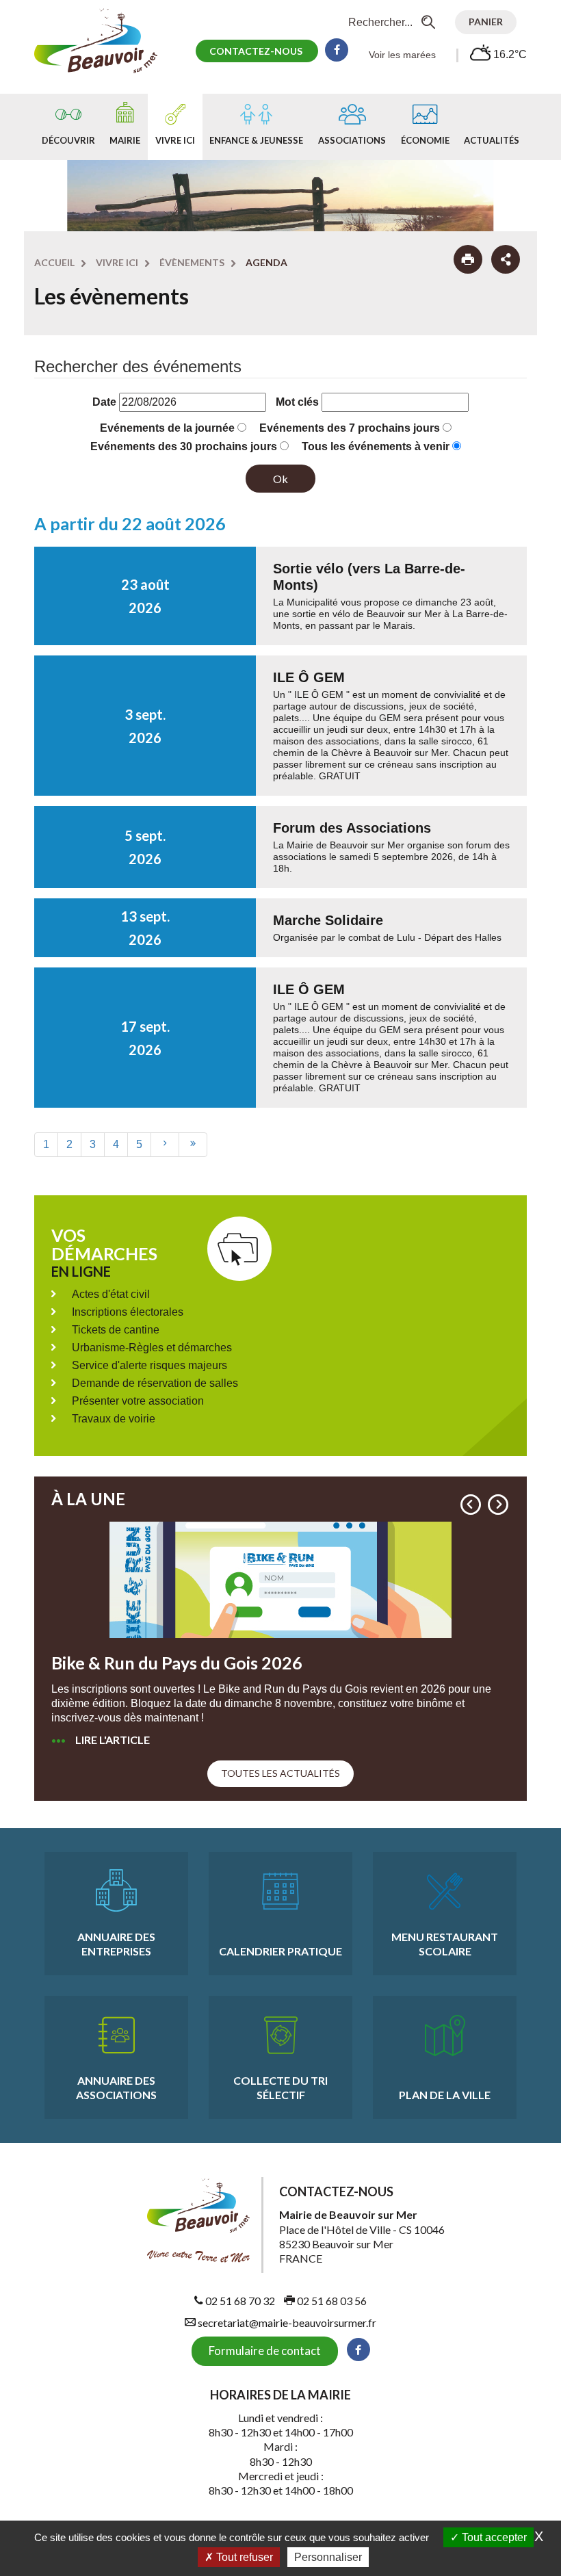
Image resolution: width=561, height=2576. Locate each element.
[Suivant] (165, 1144)
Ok (280, 479)
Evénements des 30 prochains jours (184, 446)
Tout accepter (493, 2537)
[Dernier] (193, 1144)
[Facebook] (337, 50)
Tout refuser (243, 2557)
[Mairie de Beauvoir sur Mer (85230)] (103, 40)
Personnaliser (328, 2557)
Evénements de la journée (167, 428)
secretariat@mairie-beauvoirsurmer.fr (286, 2323)
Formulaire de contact (265, 2351)
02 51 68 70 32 (239, 2301)
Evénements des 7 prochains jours (350, 428)
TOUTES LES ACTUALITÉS (280, 1773)
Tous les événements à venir (376, 446)
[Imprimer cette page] (468, 259)
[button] (471, 1505)
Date (104, 402)
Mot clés (297, 402)
